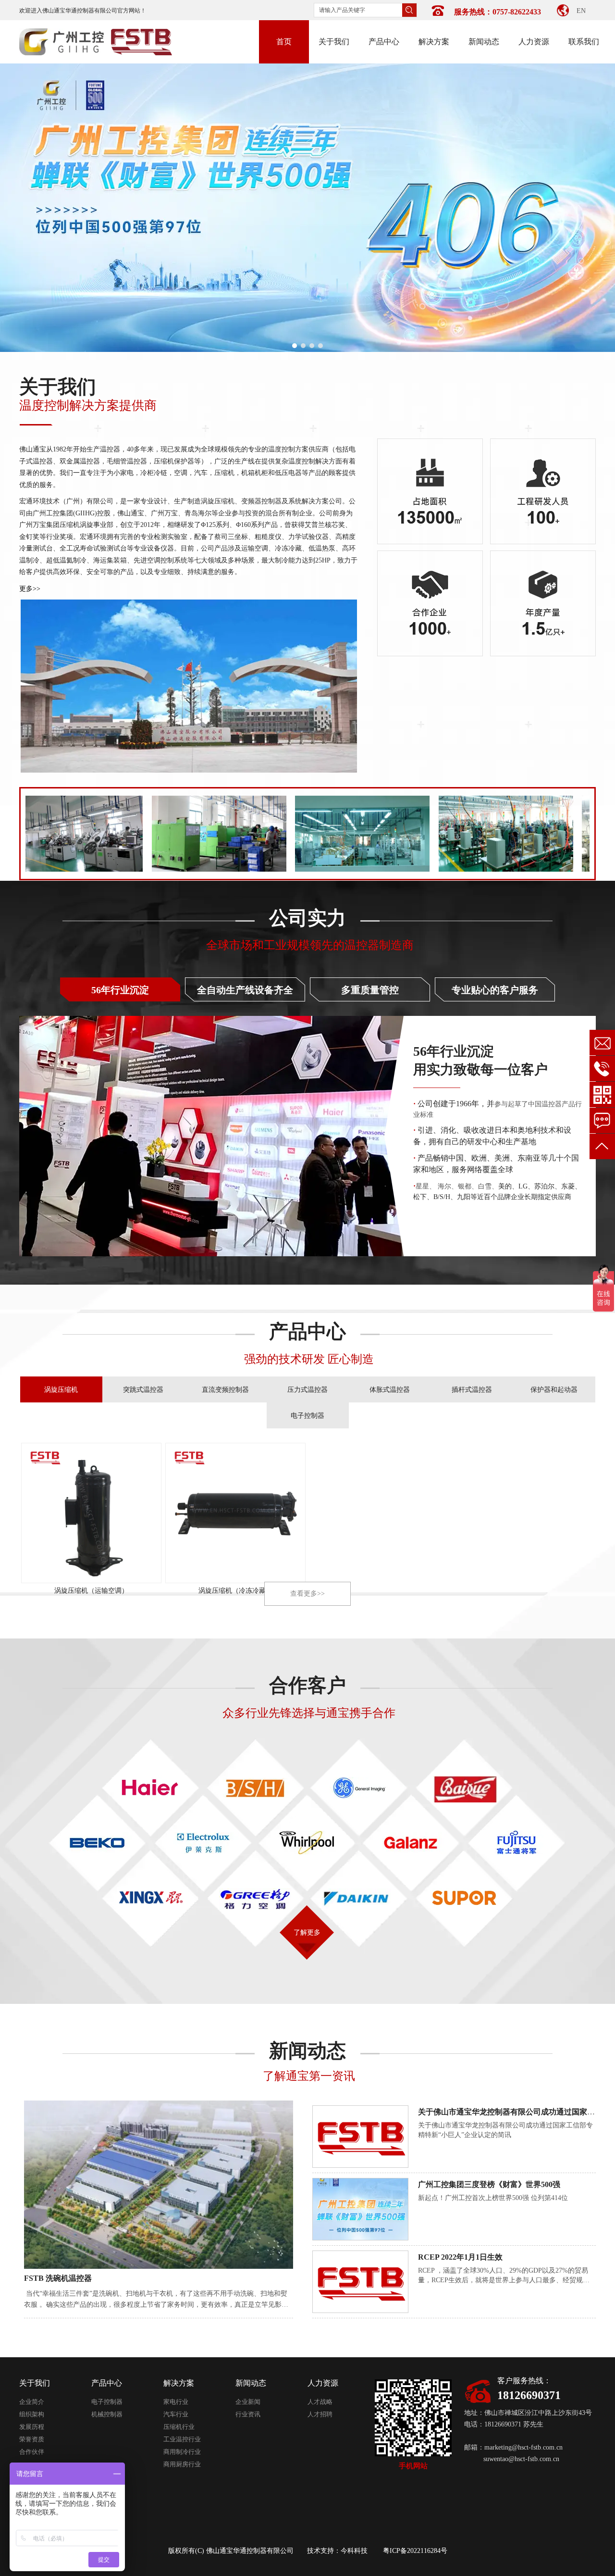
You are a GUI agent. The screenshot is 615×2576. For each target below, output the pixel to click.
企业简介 (32, 2402)
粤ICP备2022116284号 (415, 2551)
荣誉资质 (32, 2439)
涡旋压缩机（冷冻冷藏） (235, 1591)
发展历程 (32, 2427)
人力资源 (323, 2383)
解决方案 (179, 2383)
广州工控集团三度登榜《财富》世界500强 (489, 2184)
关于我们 (35, 2383)
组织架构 (32, 2414)
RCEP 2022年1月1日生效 (460, 2257)
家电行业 (176, 2402)
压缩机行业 (179, 2427)
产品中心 (107, 2383)
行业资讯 (248, 2414)
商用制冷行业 (182, 2452)
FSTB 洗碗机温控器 (58, 2278)
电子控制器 (107, 2402)
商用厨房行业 (182, 2464)
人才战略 (320, 2402)
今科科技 (354, 2551)
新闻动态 (251, 2383)
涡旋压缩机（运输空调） (91, 1591)
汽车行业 (176, 2414)
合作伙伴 (32, 2452)
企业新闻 (248, 2402)
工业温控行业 (182, 2439)
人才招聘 (320, 2414)
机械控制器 (107, 2414)
